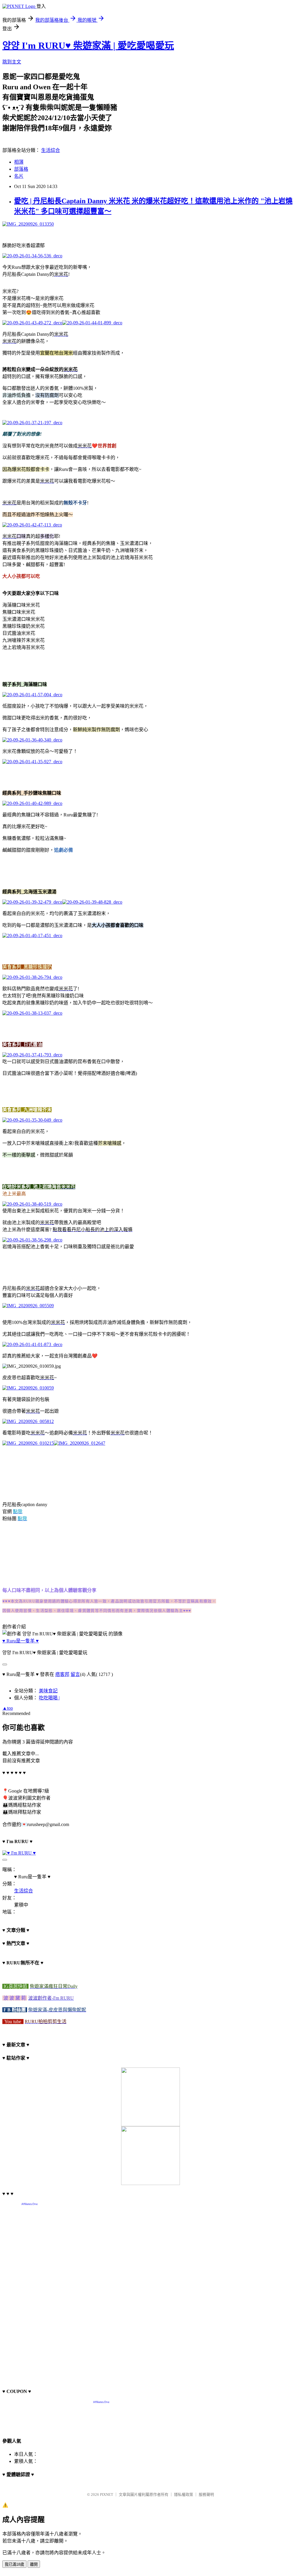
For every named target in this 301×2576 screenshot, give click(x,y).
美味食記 (48, 1691)
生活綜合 (51, 150)
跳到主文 (12, 62)
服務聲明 (206, 2494)
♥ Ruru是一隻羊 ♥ (21, 1641)
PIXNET (107, 2494)
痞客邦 (62, 1674)
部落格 (21, 169)
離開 (34, 2564)
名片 (19, 176)
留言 (75, 1674)
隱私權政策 (184, 2494)
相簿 (19, 162)
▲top (8, 1708)
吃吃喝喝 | (49, 1698)
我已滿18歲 (14, 2564)
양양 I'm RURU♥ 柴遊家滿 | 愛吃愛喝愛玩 (88, 46)
